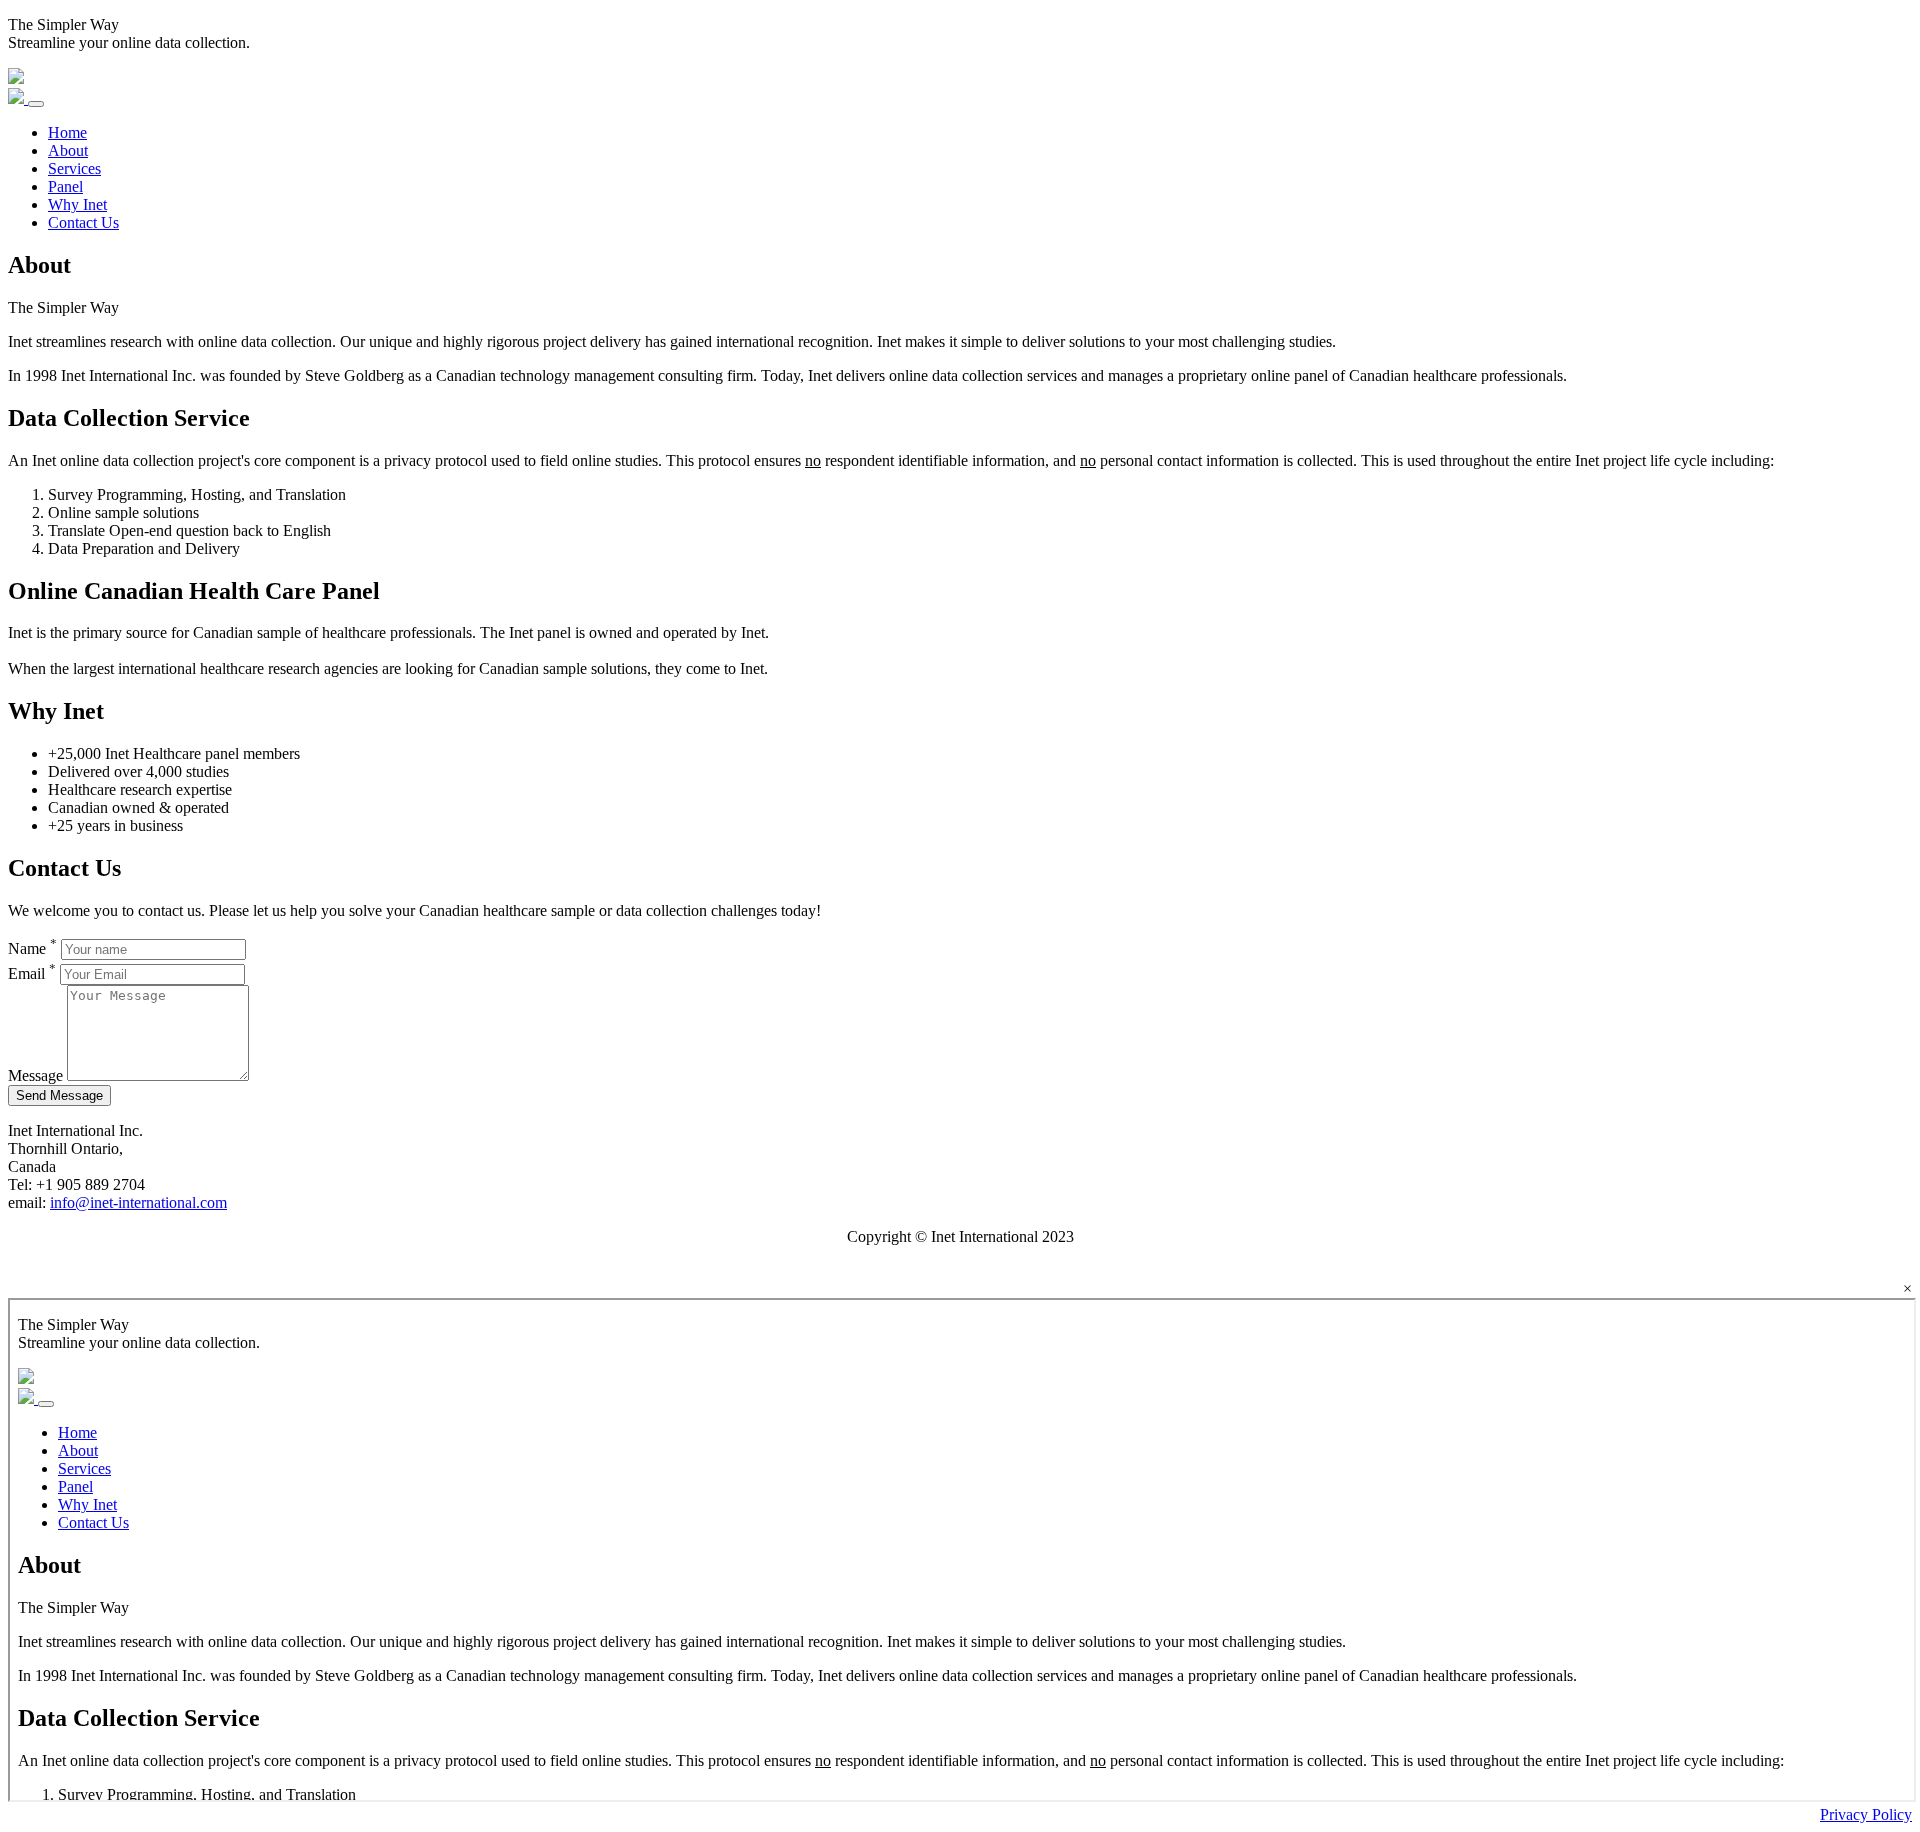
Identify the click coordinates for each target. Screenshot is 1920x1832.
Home (67, 132)
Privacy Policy (1866, 1814)
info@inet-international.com (138, 1202)
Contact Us (83, 222)
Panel (65, 186)
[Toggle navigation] (36, 104)
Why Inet (77, 204)
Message (35, 1075)
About (68, 150)
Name (32, 948)
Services (74, 168)
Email (32, 973)
